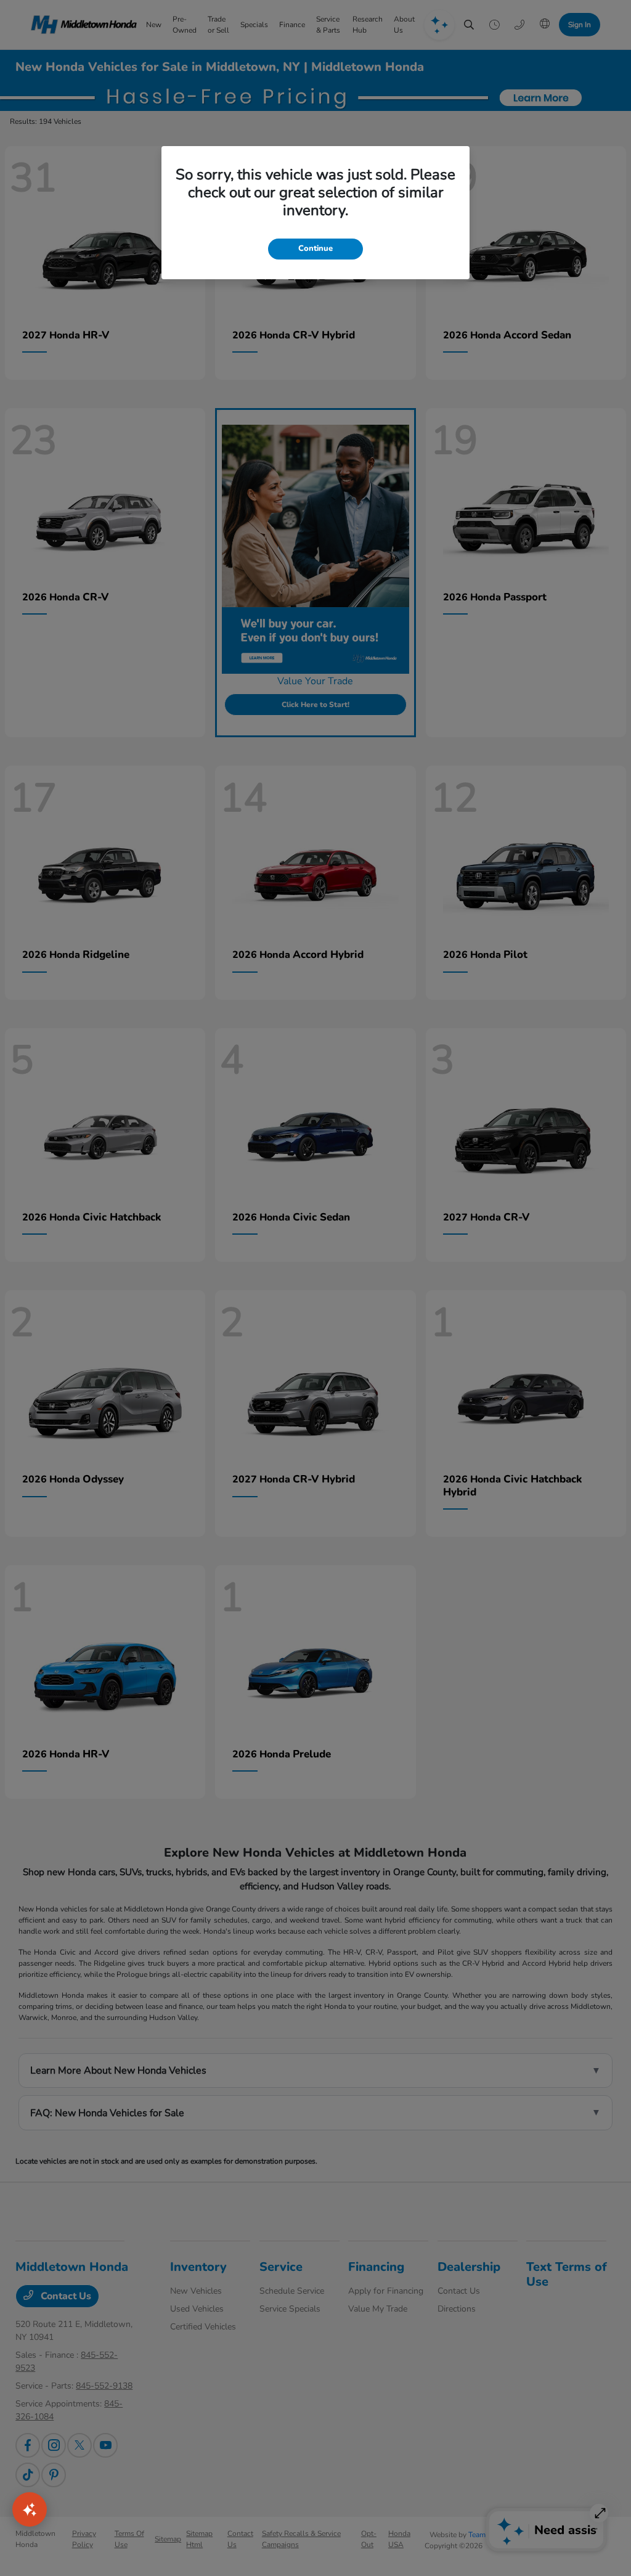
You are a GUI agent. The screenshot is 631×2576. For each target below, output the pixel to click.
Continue (315, 248)
